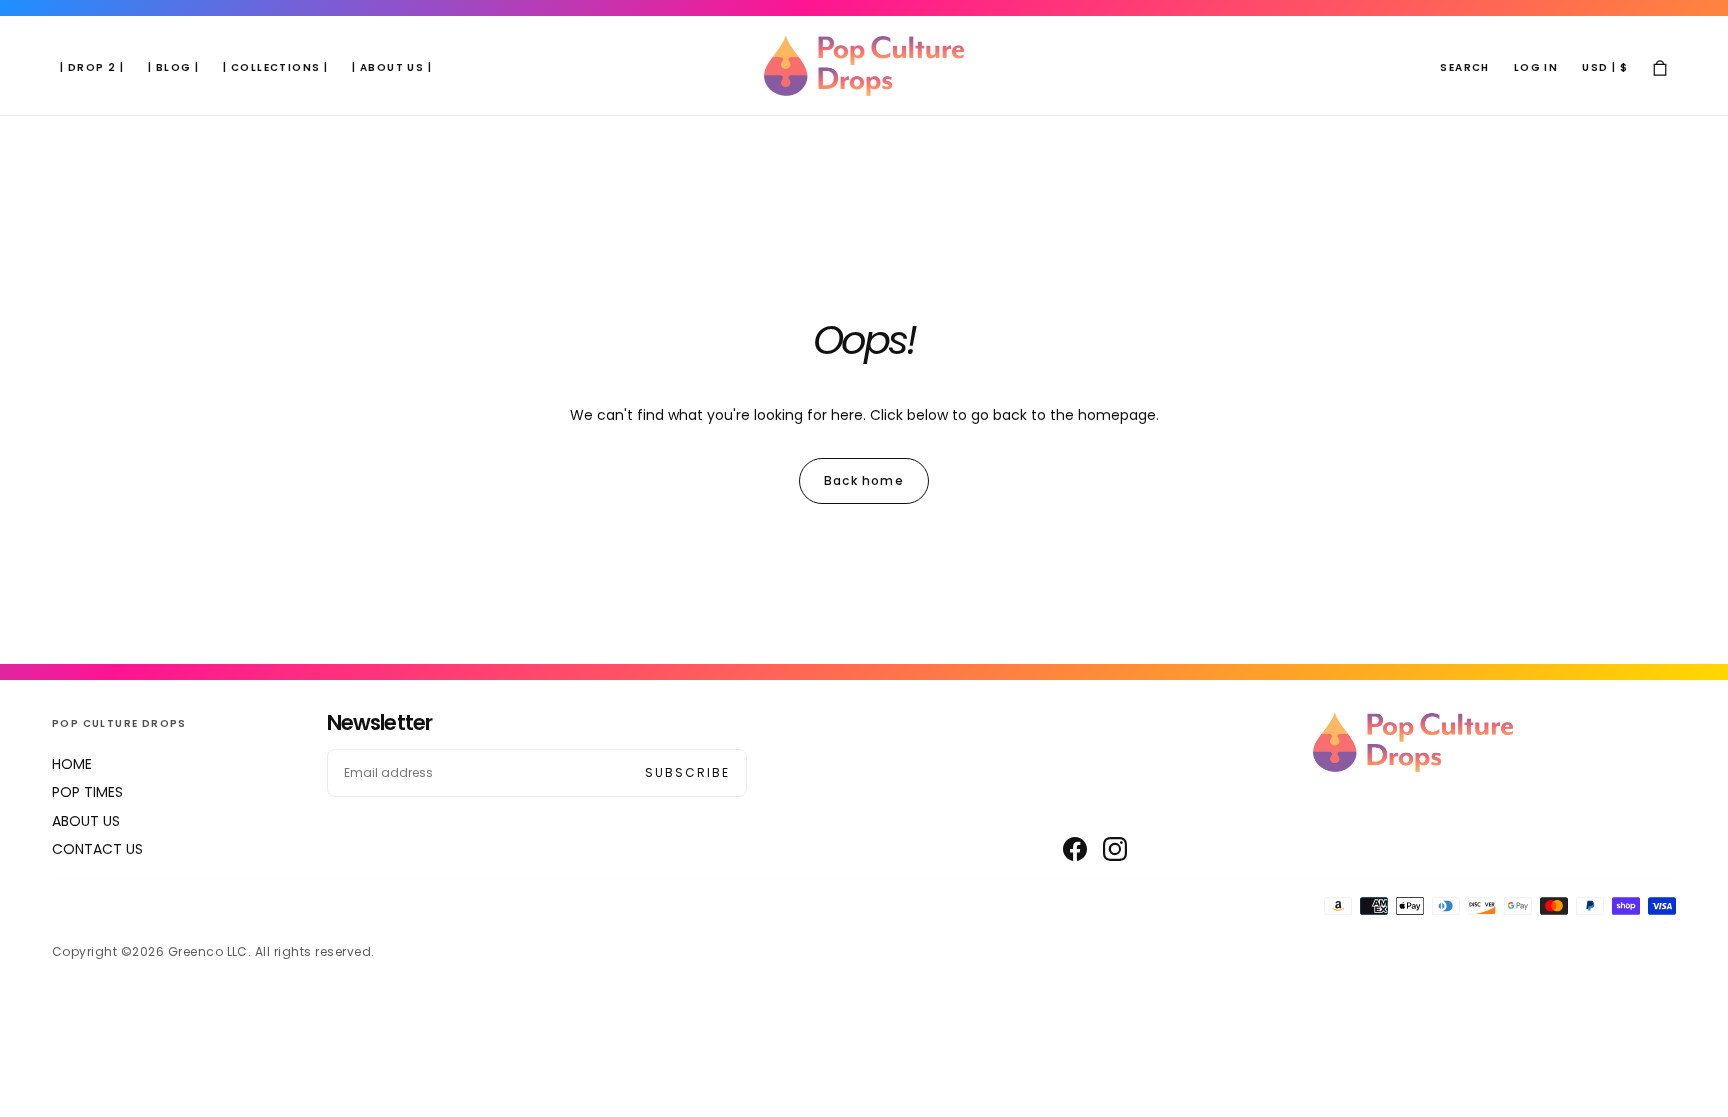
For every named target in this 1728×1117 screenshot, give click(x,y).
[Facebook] (1075, 849)
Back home (864, 480)
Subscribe (687, 772)
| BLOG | (173, 67)
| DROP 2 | (92, 67)
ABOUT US (86, 821)
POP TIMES (87, 792)
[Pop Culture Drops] (1413, 743)
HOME (72, 764)
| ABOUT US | (392, 67)
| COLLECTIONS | (275, 67)
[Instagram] (1115, 849)
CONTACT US (97, 849)
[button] (1464, 68)
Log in (1536, 67)
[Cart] (1660, 68)
